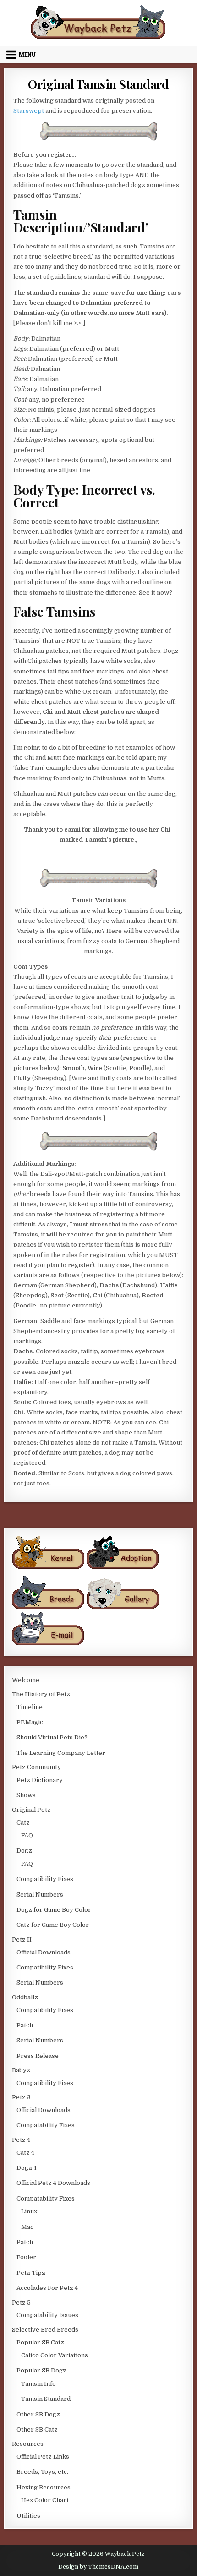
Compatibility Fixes (45, 1879)
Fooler (26, 2257)
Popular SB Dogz (41, 2370)
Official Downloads (44, 1952)
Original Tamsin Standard (98, 84)
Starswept (29, 111)
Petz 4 (21, 2140)
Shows (26, 1795)
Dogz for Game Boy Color (54, 1910)
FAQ (27, 1835)
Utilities (28, 2516)
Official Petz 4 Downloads (53, 2183)
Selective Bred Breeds (45, 2330)
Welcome (26, 1680)
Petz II (22, 1939)
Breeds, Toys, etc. (42, 2472)
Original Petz (31, 1810)
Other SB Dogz (38, 2414)
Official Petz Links (43, 2457)
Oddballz (25, 1997)
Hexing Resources (44, 2487)
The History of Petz (41, 1694)
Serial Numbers (40, 1895)
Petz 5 (21, 2303)
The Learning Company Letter (61, 1753)
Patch (25, 2025)
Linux (29, 2211)
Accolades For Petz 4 (47, 2288)
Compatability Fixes (46, 2125)
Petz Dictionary (40, 1780)
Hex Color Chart (45, 2500)
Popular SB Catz (40, 2342)
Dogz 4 (27, 2168)
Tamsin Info (38, 2384)
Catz (23, 1823)
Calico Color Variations (55, 2355)
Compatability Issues (47, 2315)
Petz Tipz (31, 2273)
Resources (28, 2444)
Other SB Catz (37, 2430)
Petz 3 (21, 2097)
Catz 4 (25, 2153)
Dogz (24, 1851)
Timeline (30, 1707)
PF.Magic (30, 1722)
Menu (27, 55)
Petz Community (36, 1767)
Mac (27, 2227)
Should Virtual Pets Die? (52, 1737)
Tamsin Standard (46, 2399)
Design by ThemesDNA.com (98, 2567)
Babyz (21, 2070)
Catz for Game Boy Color (53, 1925)
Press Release (38, 2056)
